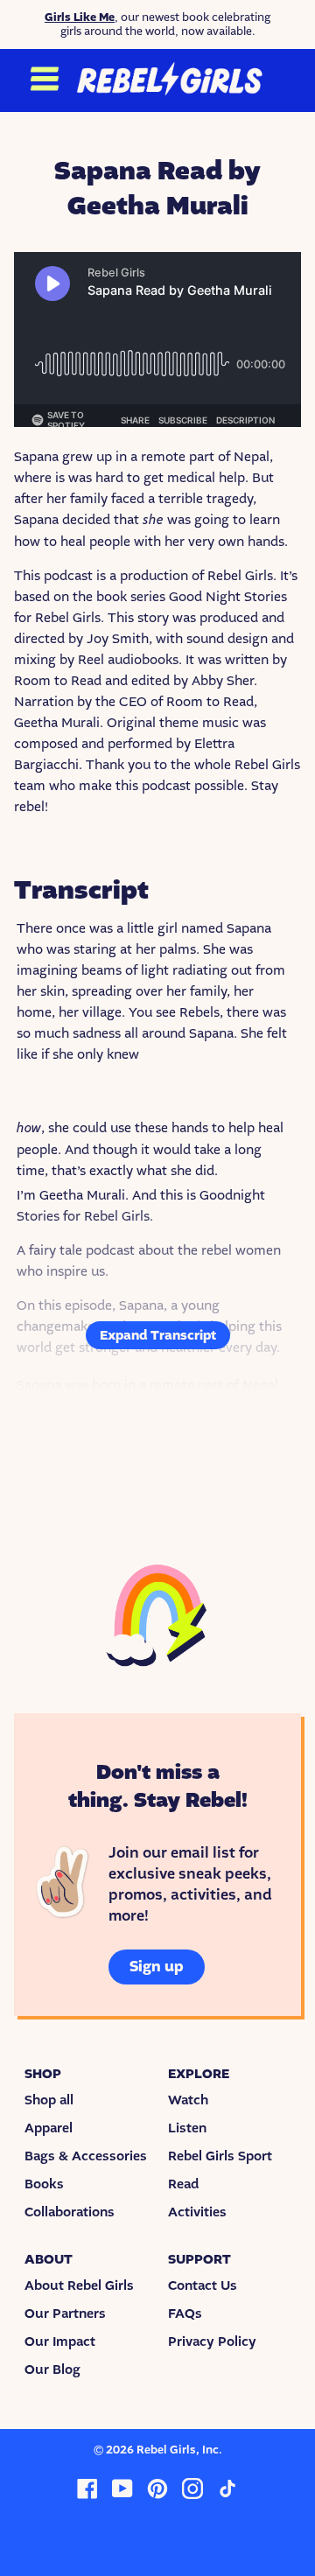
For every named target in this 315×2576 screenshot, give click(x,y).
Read (183, 2184)
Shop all (49, 2100)
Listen (187, 2128)
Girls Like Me (80, 17)
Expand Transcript (158, 1335)
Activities (197, 2212)
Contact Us (203, 2285)
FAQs (185, 2313)
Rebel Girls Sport (220, 2156)
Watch (188, 2100)
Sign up (157, 1967)
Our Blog (52, 2369)
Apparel (49, 2128)
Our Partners (65, 2313)
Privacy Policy (212, 2341)
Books (44, 2184)
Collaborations (70, 2212)
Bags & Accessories (86, 2156)
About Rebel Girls (79, 2285)
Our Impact (60, 2341)
